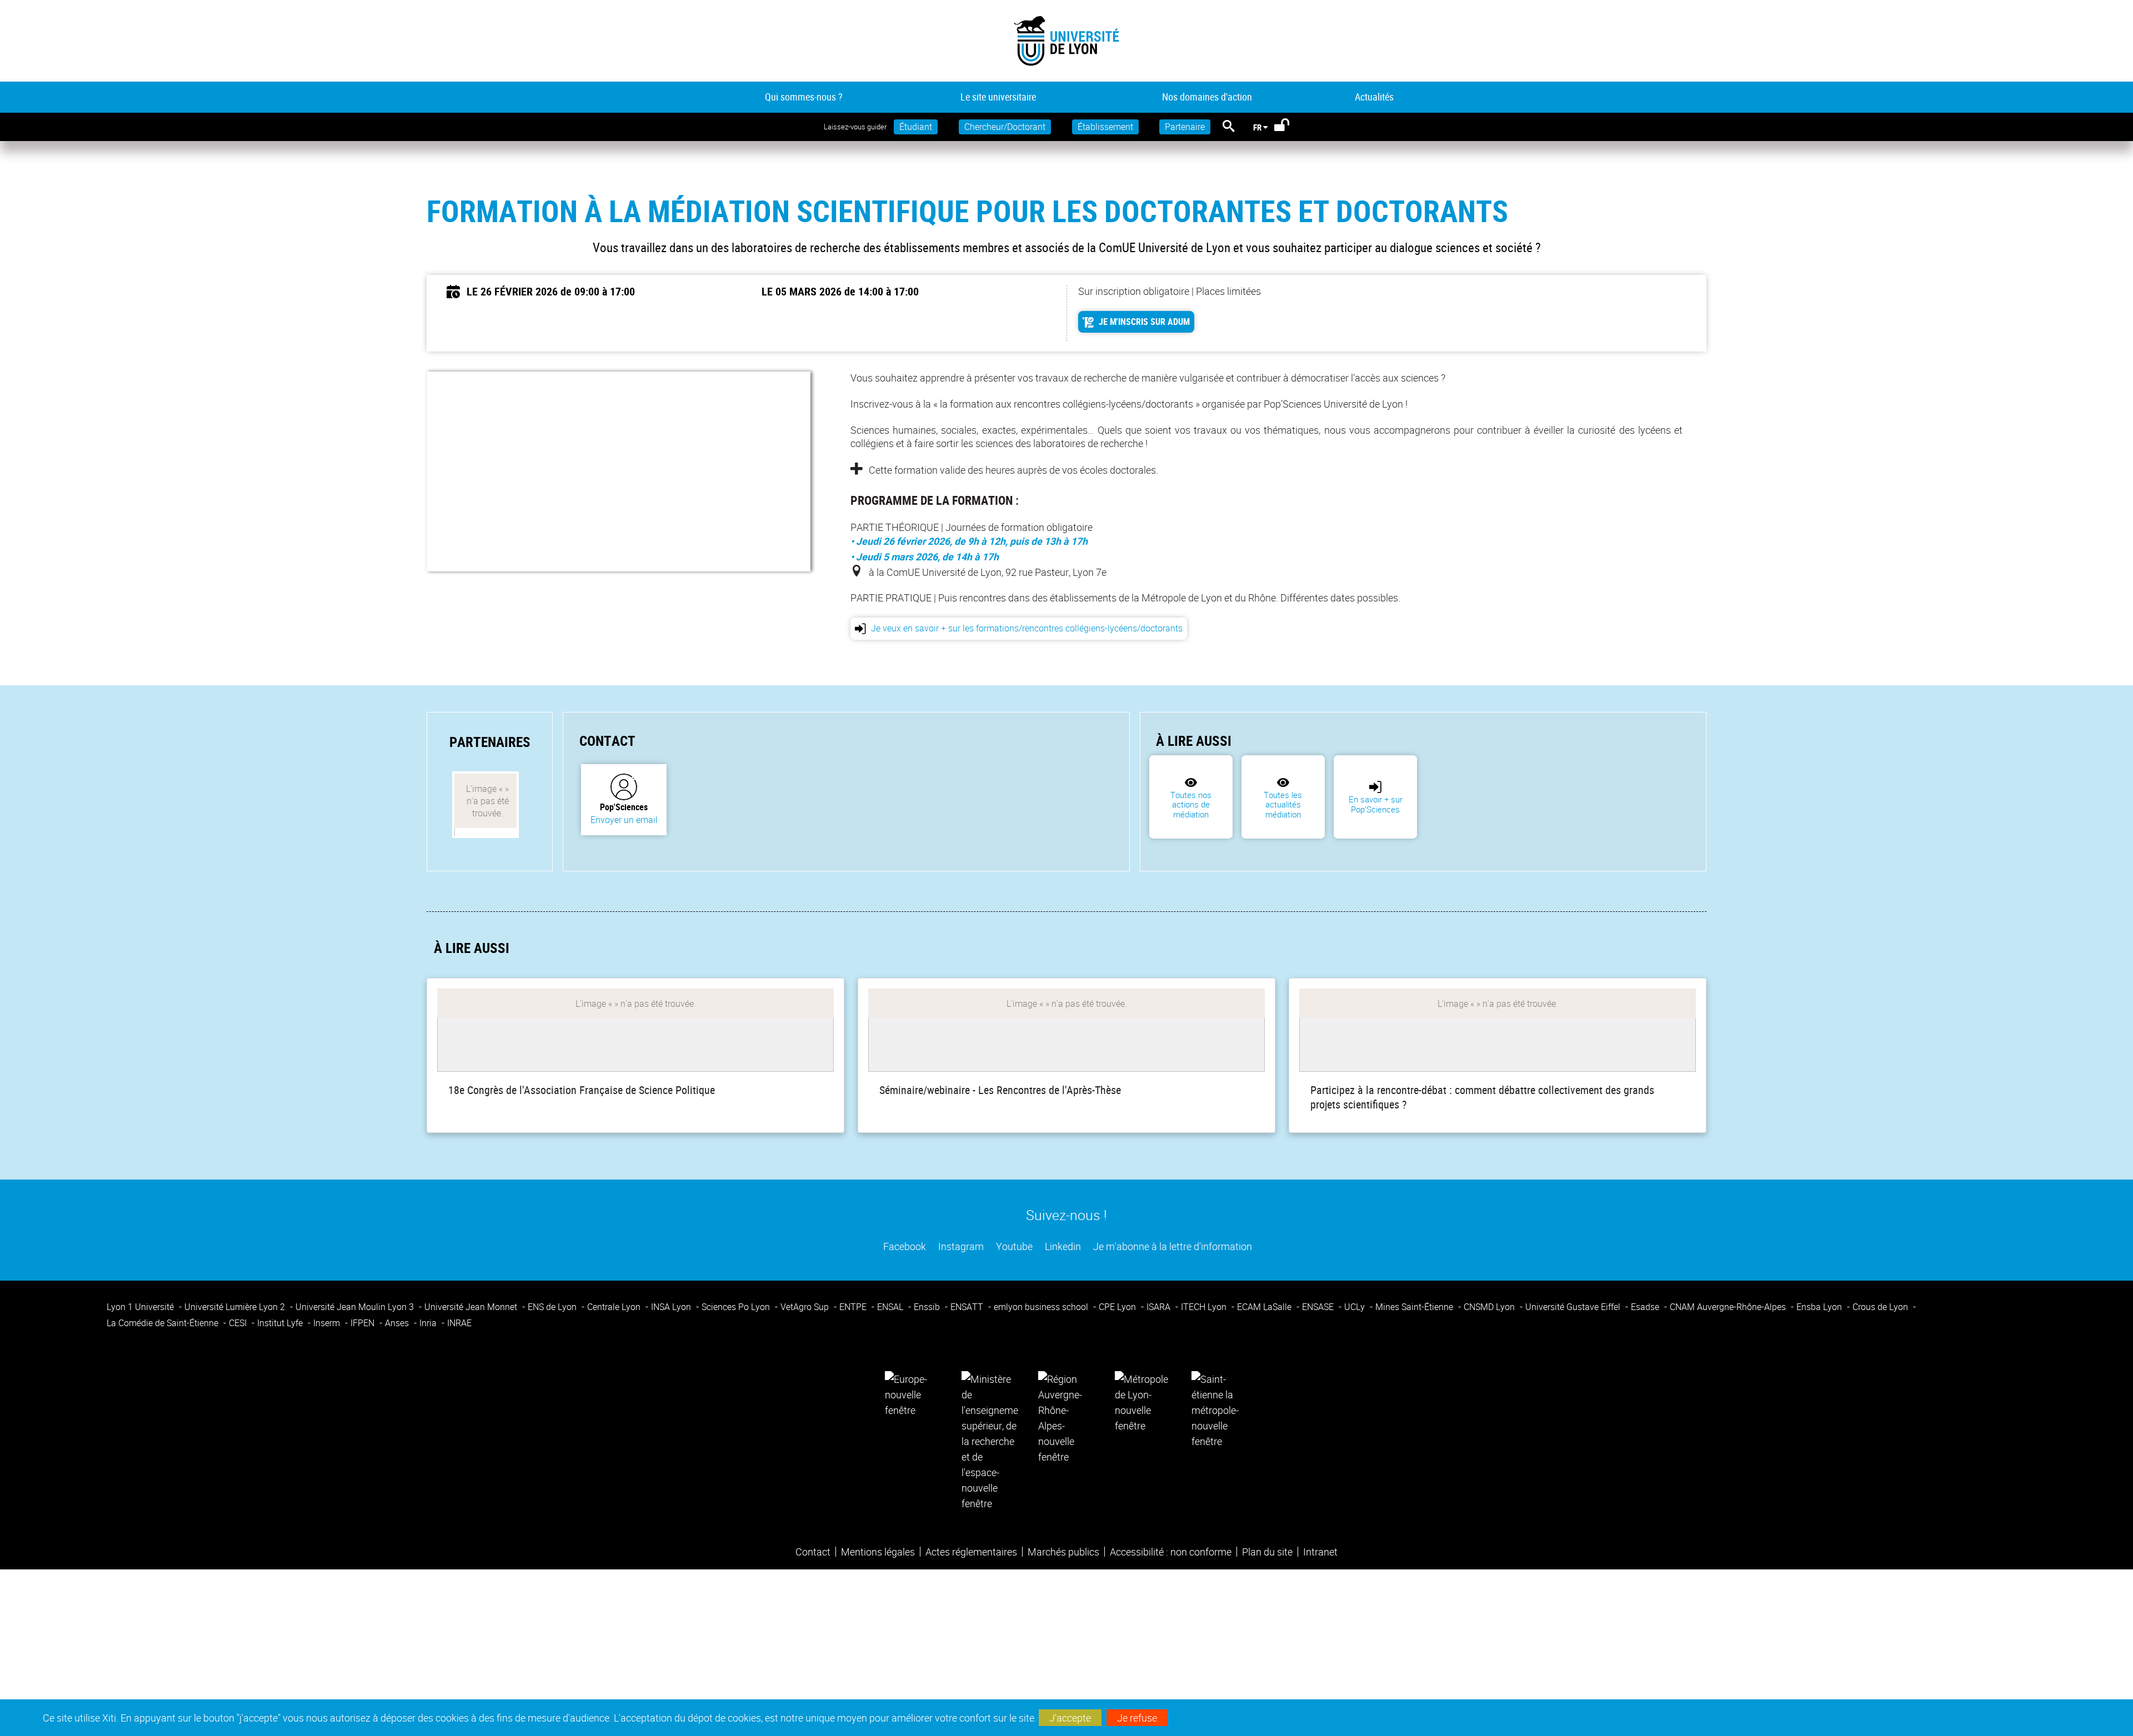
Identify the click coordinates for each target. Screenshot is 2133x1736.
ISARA (1160, 1307)
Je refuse (1137, 1718)
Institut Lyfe (281, 1323)
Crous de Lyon (1881, 1307)
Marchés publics (1063, 1552)
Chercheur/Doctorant (1005, 127)
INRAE (459, 1323)
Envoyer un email (624, 820)
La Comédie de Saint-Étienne (164, 1323)
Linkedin (1062, 1246)
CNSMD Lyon (1490, 1307)
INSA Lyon (672, 1307)
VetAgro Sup (806, 1307)
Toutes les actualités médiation (1283, 805)
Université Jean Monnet (472, 1307)
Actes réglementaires (971, 1552)
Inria (429, 1323)
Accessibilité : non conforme (1171, 1552)
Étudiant (916, 127)
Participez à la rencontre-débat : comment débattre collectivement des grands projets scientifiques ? (1482, 1097)
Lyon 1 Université (141, 1307)
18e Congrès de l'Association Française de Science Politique (582, 1090)
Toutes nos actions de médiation (1191, 805)
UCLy (1356, 1307)
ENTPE (854, 1307)
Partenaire (1185, 127)
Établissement (1105, 127)
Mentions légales (878, 1552)
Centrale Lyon (615, 1307)
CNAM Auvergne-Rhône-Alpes (1729, 1307)
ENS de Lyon (553, 1307)
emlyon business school (1042, 1307)
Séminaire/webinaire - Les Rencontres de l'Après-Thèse (1000, 1090)
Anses (398, 1323)
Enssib (928, 1307)
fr (1257, 127)
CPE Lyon (1118, 1307)
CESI (239, 1323)
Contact (813, 1552)
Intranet (1320, 1552)
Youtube (1013, 1246)
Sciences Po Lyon (737, 1307)
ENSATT (968, 1307)
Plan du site (1267, 1552)
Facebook (903, 1246)
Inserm (328, 1323)
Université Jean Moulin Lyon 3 (356, 1307)
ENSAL (891, 1307)
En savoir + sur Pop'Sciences (1376, 804)
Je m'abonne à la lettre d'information (1171, 1246)
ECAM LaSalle (1265, 1307)
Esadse (1646, 1307)
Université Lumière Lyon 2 (236, 1307)
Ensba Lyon (1820, 1307)
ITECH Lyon (1205, 1307)
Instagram (960, 1246)
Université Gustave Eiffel (1574, 1307)
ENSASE (1319, 1307)
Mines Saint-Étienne (1415, 1307)
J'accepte (1070, 1718)
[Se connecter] (1289, 127)
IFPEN (364, 1323)
